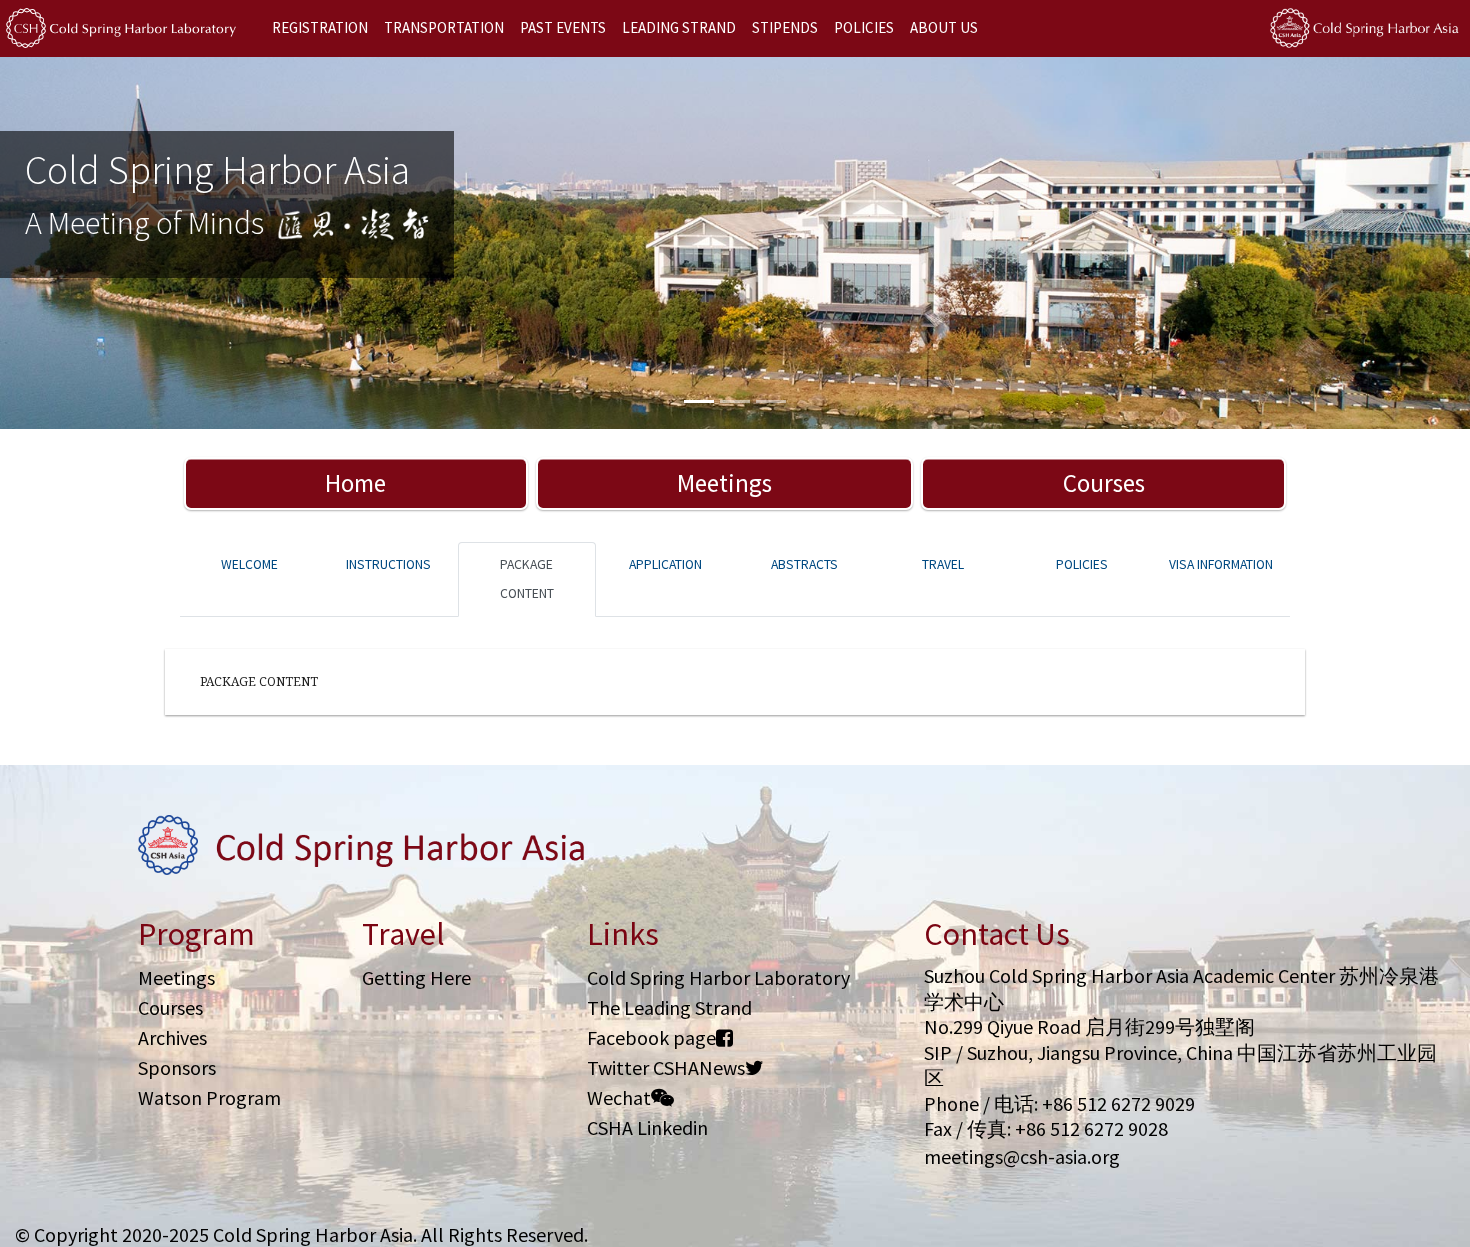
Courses (1104, 483)
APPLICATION (665, 564)
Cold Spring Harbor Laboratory (718, 977)
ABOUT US (944, 27)
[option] (735, 243)
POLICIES (864, 27)
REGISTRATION (320, 27)
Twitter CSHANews (666, 1067)
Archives (172, 1037)
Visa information (1221, 564)
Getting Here (416, 977)
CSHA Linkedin (647, 1127)
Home (355, 483)
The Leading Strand (669, 1007)
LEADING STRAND (679, 27)
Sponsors (177, 1067)
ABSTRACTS (804, 564)
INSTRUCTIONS (388, 564)
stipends (785, 27)
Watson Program (209, 1097)
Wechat (619, 1097)
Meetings (724, 483)
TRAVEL (943, 564)
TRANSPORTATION (444, 27)
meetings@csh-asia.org (1022, 1156)
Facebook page (651, 1037)
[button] (110, 243)
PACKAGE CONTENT (527, 579)
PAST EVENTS (563, 27)
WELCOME (249, 564)
